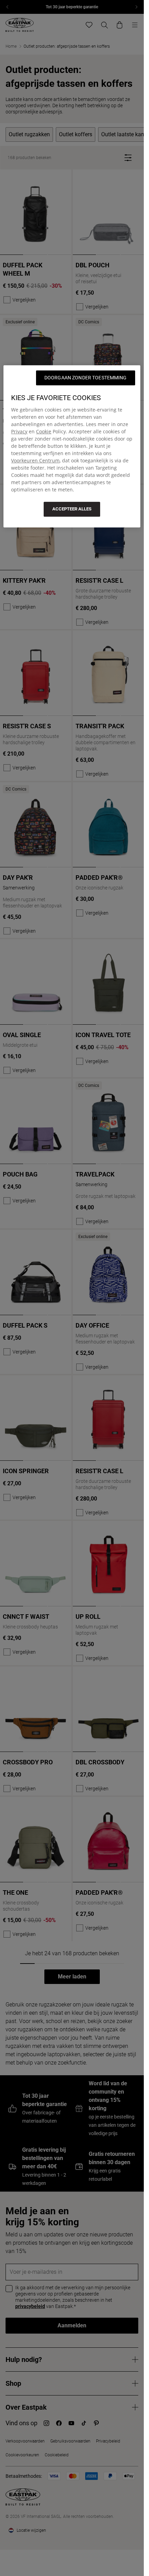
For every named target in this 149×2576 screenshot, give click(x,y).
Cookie (44, 431)
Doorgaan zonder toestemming (86, 378)
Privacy (19, 431)
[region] (72, 446)
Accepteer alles (72, 509)
